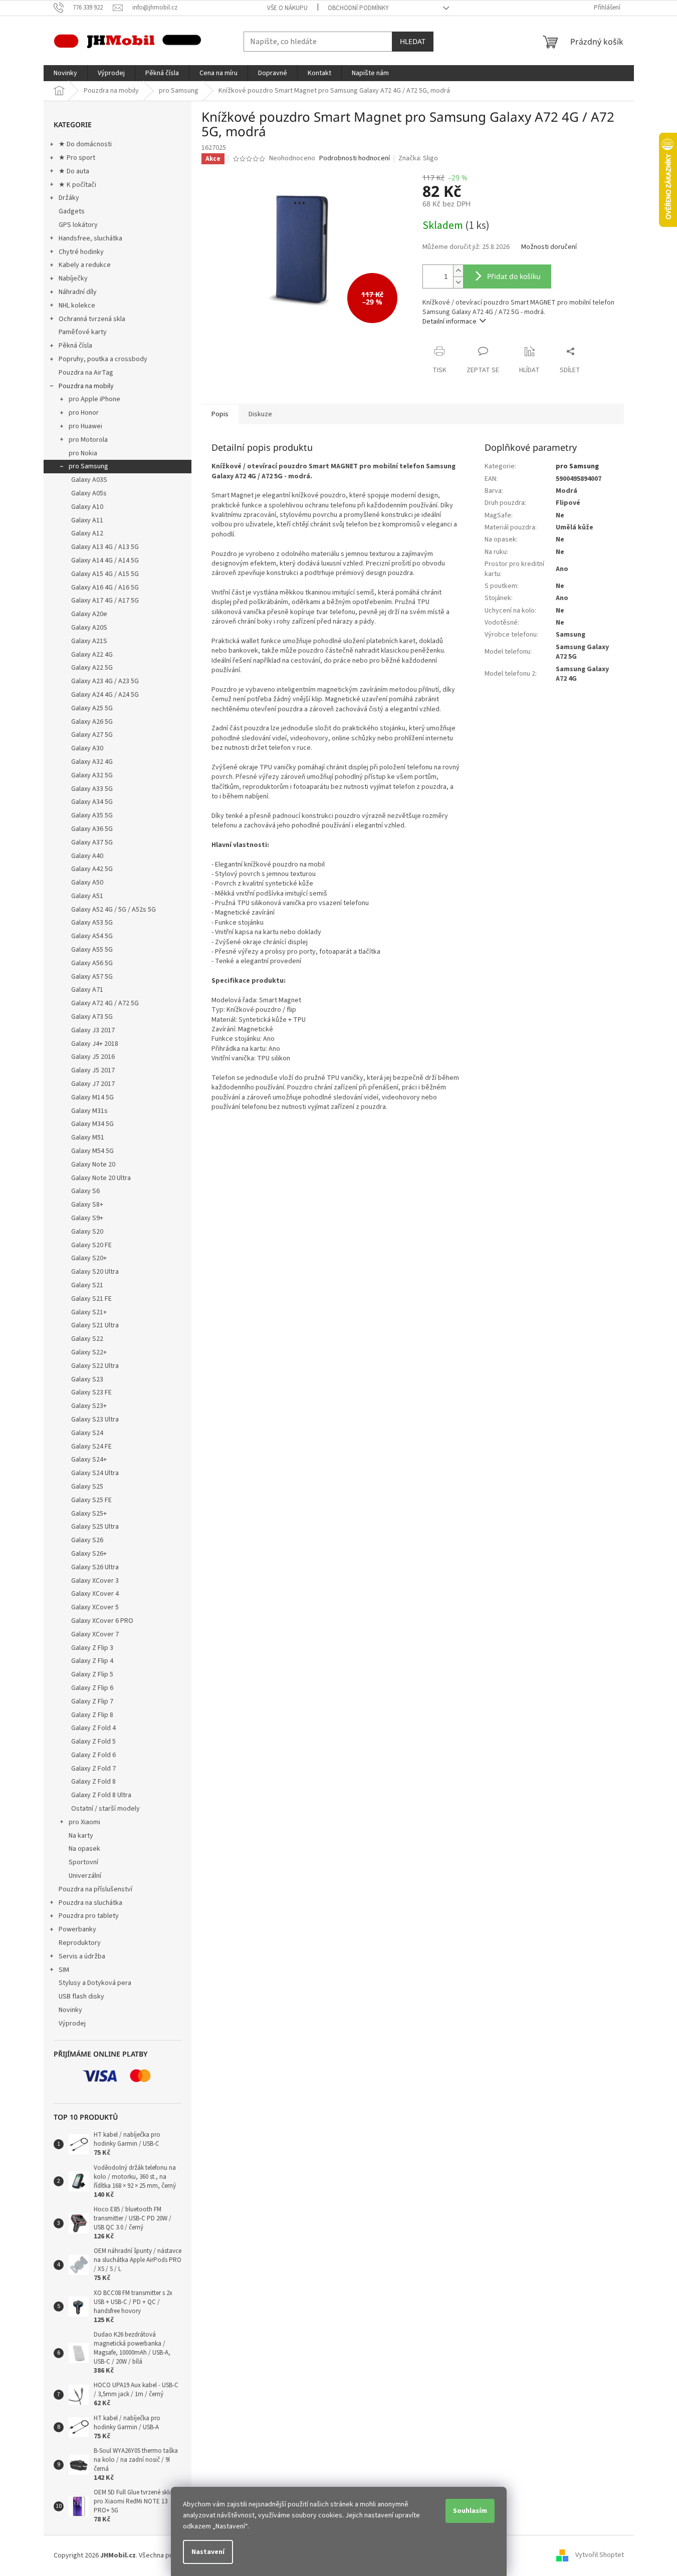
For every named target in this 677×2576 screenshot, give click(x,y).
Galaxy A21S (89, 641)
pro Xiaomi (84, 1822)
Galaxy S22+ (89, 1352)
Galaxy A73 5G (92, 1017)
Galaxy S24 (87, 1433)
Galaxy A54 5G (92, 936)
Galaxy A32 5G (92, 775)
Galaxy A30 (87, 748)
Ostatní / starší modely (105, 1809)
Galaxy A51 (87, 896)
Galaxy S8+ (87, 1205)
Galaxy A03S (89, 480)
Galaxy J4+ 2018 (95, 1044)
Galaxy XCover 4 (95, 1594)
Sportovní (83, 1862)
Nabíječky (73, 278)
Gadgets (72, 211)
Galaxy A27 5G (92, 735)
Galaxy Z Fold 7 (93, 1769)
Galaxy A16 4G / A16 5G (105, 588)
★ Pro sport (77, 158)
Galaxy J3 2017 (93, 1030)
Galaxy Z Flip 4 (92, 1661)
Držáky (69, 198)
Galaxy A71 (87, 990)
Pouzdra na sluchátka (90, 1903)
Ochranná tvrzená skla (92, 319)
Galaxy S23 (87, 1379)
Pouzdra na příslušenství (95, 1889)
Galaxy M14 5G (92, 1097)
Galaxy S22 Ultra (95, 1366)
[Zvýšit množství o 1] (458, 271)
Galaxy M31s (89, 1111)
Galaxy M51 (88, 1137)
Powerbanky (77, 1929)
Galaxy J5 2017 (93, 1070)
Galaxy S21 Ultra (95, 1325)
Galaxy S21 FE (91, 1299)
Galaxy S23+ (89, 1406)
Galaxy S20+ (89, 1258)
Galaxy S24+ (89, 1460)
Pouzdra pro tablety (89, 1916)
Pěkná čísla (75, 346)
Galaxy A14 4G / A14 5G (105, 560)
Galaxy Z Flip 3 (92, 1648)
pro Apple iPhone (94, 399)
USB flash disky (81, 1996)
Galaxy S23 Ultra (95, 1419)
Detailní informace (449, 322)
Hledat (413, 41)
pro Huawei (85, 426)
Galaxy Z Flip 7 (92, 1701)
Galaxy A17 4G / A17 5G (105, 601)
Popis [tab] (220, 414)
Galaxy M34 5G (92, 1124)
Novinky (70, 2010)
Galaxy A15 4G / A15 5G (105, 574)
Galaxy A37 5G (92, 842)
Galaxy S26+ (89, 1554)
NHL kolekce (77, 306)
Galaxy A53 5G (92, 923)
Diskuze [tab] (260, 414)
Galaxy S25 (87, 1487)
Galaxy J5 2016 (93, 1057)
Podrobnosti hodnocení (355, 159)
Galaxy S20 (87, 1232)
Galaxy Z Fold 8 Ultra (101, 1795)
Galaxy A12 (87, 533)
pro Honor (84, 413)
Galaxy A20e (89, 614)
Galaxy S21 (87, 1285)
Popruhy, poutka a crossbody (103, 359)
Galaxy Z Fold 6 (93, 1755)
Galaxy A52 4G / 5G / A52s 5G (114, 910)
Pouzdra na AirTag (86, 373)
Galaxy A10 (87, 507)
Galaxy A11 (87, 520)
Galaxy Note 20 (93, 1165)
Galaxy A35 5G (92, 815)
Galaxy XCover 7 (95, 1634)
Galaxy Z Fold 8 (93, 1782)
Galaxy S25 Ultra (95, 1527)
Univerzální (85, 1876)
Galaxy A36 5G (92, 829)
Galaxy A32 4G (92, 762)
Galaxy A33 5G (92, 789)
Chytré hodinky (81, 252)
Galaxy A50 (87, 883)
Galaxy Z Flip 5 (92, 1674)
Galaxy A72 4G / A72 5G (105, 1003)
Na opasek (84, 1849)
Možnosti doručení (549, 247)
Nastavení (208, 2552)
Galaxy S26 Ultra (95, 1567)
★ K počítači (77, 185)
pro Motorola (88, 440)
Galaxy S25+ (89, 1514)
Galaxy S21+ (89, 1312)
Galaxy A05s (89, 493)
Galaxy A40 (87, 856)
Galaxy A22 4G (92, 655)
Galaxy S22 (87, 1339)
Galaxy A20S (89, 628)
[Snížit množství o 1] (458, 282)
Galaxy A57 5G (92, 977)
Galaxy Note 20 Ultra (101, 1178)
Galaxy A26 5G (92, 722)
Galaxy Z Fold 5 (93, 1742)
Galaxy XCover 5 (95, 1607)
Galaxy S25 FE (91, 1500)
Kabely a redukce (85, 265)
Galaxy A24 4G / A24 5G (105, 695)
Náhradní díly (78, 292)
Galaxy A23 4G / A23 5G (105, 681)
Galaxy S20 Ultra (95, 1272)
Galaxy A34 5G (92, 802)
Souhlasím (470, 2511)
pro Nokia (83, 453)
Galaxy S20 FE (91, 1245)
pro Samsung (88, 466)
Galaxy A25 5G (92, 708)
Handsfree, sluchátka (90, 238)
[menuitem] (65, 73)
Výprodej (72, 2024)
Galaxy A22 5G (92, 668)
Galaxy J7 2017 (93, 1084)
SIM (64, 1970)
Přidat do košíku (514, 276)
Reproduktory (80, 1943)
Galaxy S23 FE (91, 1392)
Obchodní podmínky (358, 8)
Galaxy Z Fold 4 (93, 1728)
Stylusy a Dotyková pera (95, 1983)
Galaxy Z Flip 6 (92, 1688)
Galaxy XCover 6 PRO (102, 1621)
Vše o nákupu (287, 8)
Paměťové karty (83, 332)
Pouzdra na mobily (86, 386)
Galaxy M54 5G (92, 1151)
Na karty (81, 1836)
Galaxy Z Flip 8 (92, 1715)
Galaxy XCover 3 (95, 1581)
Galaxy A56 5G (92, 963)
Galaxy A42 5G (92, 869)
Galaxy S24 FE (91, 1447)
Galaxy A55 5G (92, 950)
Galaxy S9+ (87, 1218)
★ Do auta (74, 171)
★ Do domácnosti (85, 144)
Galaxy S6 (85, 1191)
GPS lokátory (78, 225)
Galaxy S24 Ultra (95, 1473)
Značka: (418, 158)
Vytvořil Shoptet (600, 2555)
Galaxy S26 (87, 1540)
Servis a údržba (82, 1956)
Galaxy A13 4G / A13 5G (105, 547)
